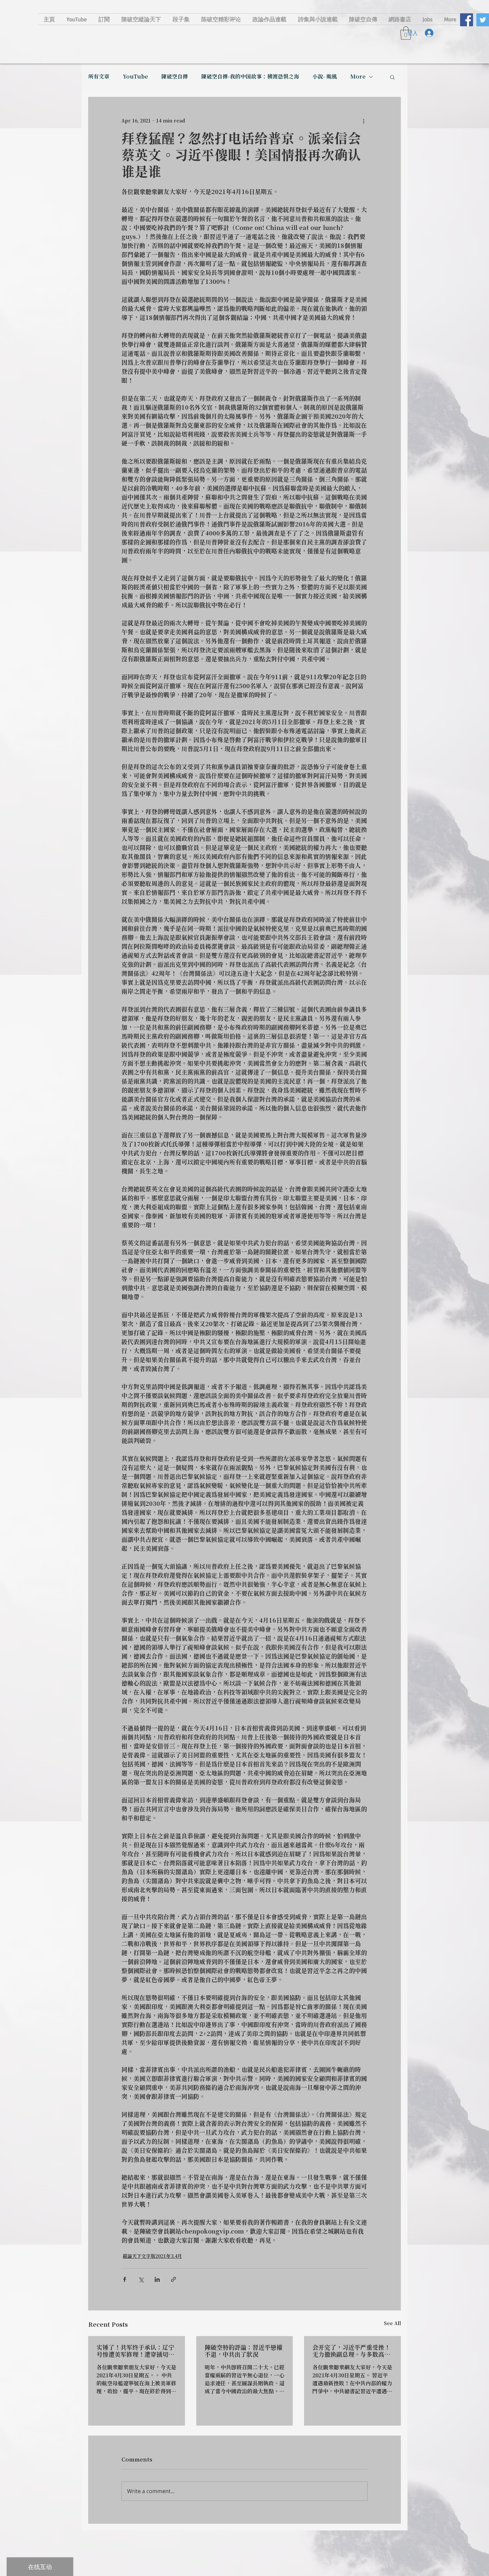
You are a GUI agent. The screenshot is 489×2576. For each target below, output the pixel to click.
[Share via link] (173, 2279)
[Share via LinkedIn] (157, 2279)
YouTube (135, 77)
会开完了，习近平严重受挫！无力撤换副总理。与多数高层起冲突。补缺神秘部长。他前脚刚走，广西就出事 (351, 2351)
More (358, 77)
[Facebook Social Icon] (467, 20)
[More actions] (364, 121)
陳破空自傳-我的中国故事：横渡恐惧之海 (250, 77)
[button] (392, 77)
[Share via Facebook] (125, 2279)
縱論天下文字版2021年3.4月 (152, 2257)
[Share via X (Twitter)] (141, 2279)
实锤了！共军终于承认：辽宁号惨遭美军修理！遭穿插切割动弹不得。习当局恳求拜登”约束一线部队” (135, 2351)
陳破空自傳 (175, 77)
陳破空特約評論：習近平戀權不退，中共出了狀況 (244, 2351)
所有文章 (99, 77)
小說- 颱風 (325, 77)
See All (392, 2324)
